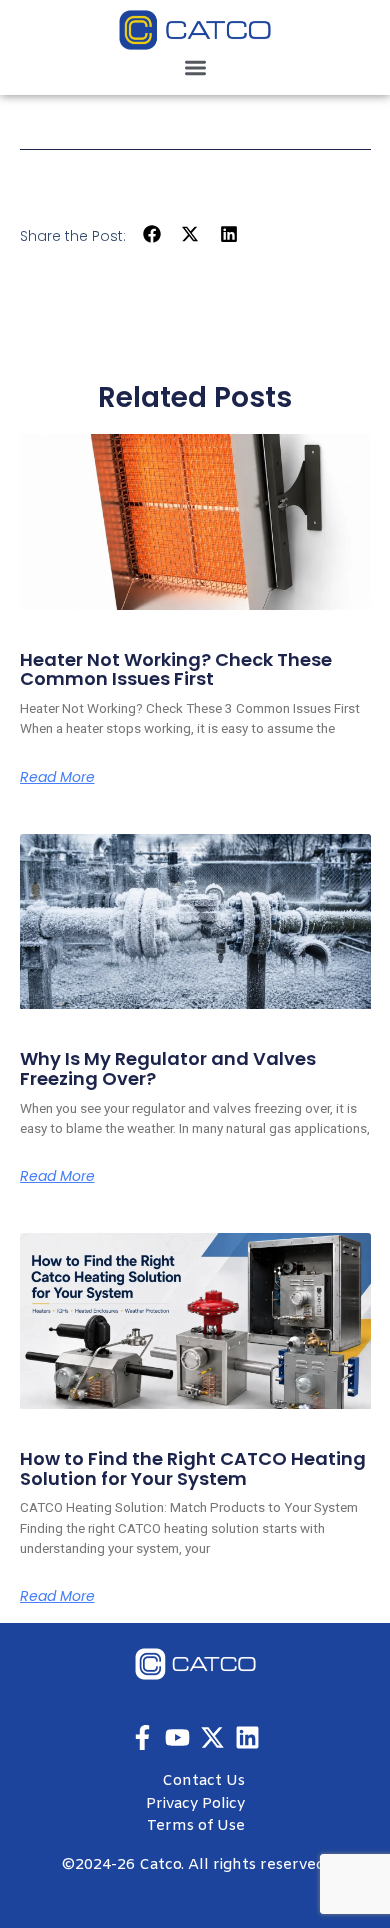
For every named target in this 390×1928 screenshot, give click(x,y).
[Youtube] (177, 1737)
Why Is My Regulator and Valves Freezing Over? (168, 1068)
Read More (57, 777)
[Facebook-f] (142, 1737)
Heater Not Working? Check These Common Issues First (176, 669)
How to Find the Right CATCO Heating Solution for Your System (193, 1468)
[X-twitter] (212, 1737)
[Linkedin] (247, 1737)
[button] (195, 67)
